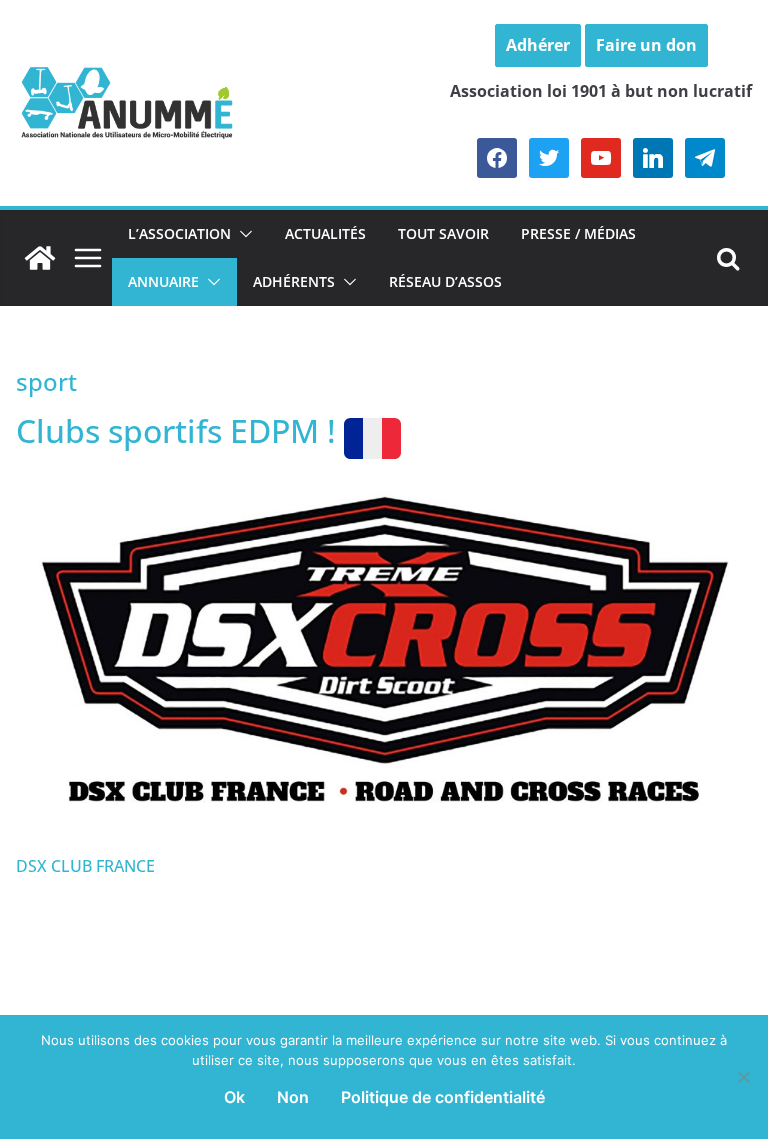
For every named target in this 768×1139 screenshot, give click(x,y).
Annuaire (163, 281)
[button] (242, 234)
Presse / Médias (578, 233)
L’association (179, 233)
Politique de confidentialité (443, 1097)
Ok (234, 1097)
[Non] (743, 1077)
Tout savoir (443, 233)
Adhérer (538, 45)
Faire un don (646, 45)
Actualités (325, 233)
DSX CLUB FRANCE (85, 866)
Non (293, 1097)
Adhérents (294, 281)
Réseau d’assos (445, 281)
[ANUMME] (40, 258)
